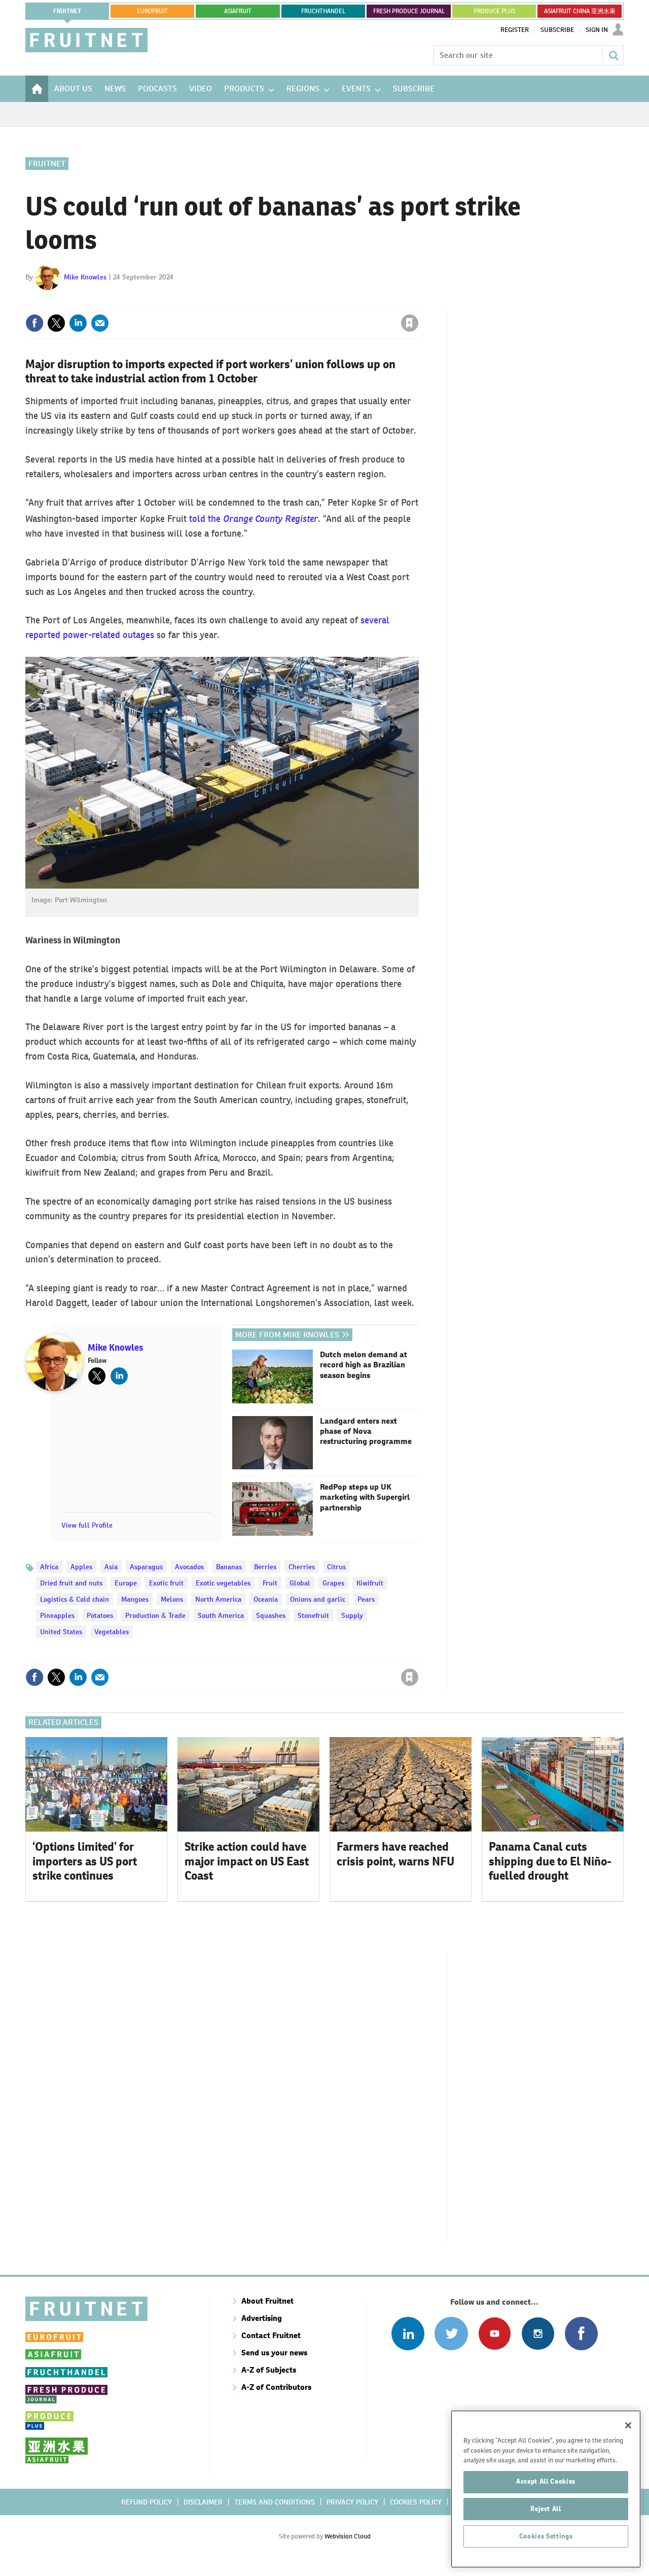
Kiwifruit (370, 1583)
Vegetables (112, 1632)
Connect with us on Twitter (451, 2333)
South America (221, 1615)
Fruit (270, 1583)
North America (218, 1599)
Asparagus (146, 1567)
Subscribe (557, 30)
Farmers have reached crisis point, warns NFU (395, 1854)
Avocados (189, 1567)
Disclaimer (203, 2502)
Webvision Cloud (348, 2536)
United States (61, 1632)
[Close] (628, 2425)
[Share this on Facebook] (34, 323)
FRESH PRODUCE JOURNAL (409, 11)
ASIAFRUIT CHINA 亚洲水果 (580, 11)
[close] (418, 302)
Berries (265, 1567)
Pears (366, 1599)
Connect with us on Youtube (495, 2333)
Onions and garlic (318, 1599)
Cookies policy (416, 2502)
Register (515, 30)
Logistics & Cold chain (75, 1599)
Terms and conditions (275, 2502)
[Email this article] (100, 323)
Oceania (266, 1599)
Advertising (262, 2318)
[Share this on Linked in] (78, 323)
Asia (111, 1567)
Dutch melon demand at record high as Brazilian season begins (364, 1365)
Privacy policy (352, 2502)
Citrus (336, 1567)
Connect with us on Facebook (581, 2333)
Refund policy (147, 2502)
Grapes (333, 1583)
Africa (49, 1567)
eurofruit (152, 11)
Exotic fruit (166, 1583)
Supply (352, 1615)
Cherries (302, 1567)
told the (254, 519)
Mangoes (135, 1599)
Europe (126, 1583)
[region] (546, 2489)
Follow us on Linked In (408, 2333)
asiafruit (238, 11)
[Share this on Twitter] (56, 323)
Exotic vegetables (223, 1583)
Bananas (229, 1567)
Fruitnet (67, 11)
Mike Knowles (85, 277)
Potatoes (100, 1615)
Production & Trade (155, 1615)
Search (614, 55)
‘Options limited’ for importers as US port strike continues (85, 1861)
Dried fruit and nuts (71, 1583)
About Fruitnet (267, 2301)
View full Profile (87, 1525)
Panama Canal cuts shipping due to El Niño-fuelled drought (550, 1861)
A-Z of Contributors (276, 2387)
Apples (81, 1567)
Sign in (289, 302)
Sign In (597, 30)
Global (300, 1583)
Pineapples (57, 1615)
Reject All (546, 2509)
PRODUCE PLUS (494, 11)
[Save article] (410, 323)
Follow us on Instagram (538, 2333)
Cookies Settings (546, 2536)
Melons (172, 1599)
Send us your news (274, 2353)
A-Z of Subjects (269, 2370)
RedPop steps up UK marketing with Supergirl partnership (365, 1497)
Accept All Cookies (546, 2481)
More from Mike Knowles (287, 1335)
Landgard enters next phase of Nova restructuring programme (366, 1432)
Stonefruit (313, 1615)
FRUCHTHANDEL (323, 11)
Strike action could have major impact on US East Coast (247, 1861)
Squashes (271, 1615)
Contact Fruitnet (271, 2335)
